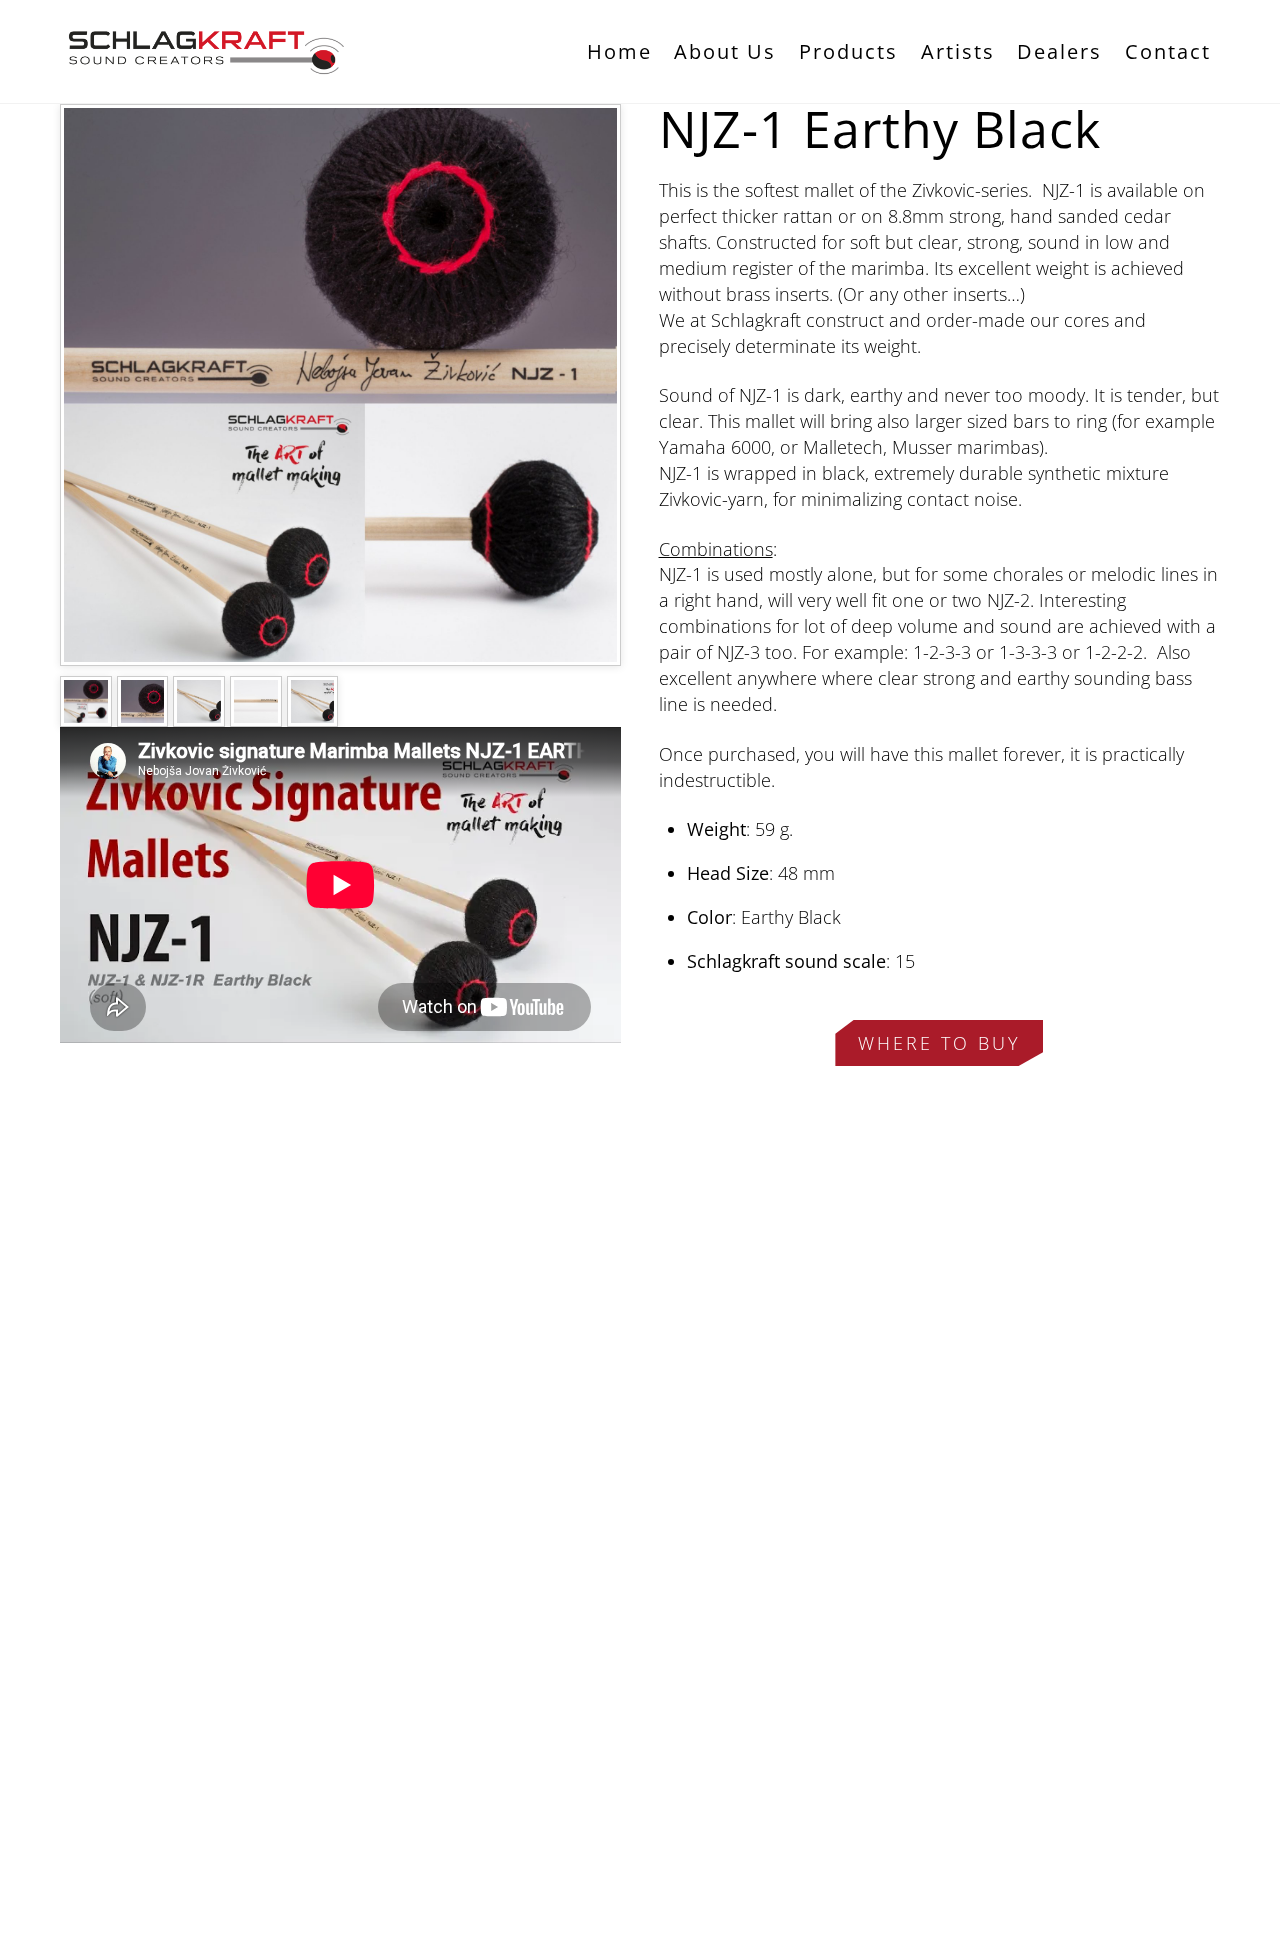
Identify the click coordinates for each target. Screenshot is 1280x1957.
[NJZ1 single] (256, 713)
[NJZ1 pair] (199, 713)
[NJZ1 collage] (86, 713)
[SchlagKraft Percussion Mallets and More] (210, 64)
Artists (958, 51)
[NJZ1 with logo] (313, 713)
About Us (725, 51)
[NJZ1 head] (143, 713)
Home (619, 51)
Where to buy (939, 1043)
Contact (1168, 51)
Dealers (1059, 51)
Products (848, 51)
